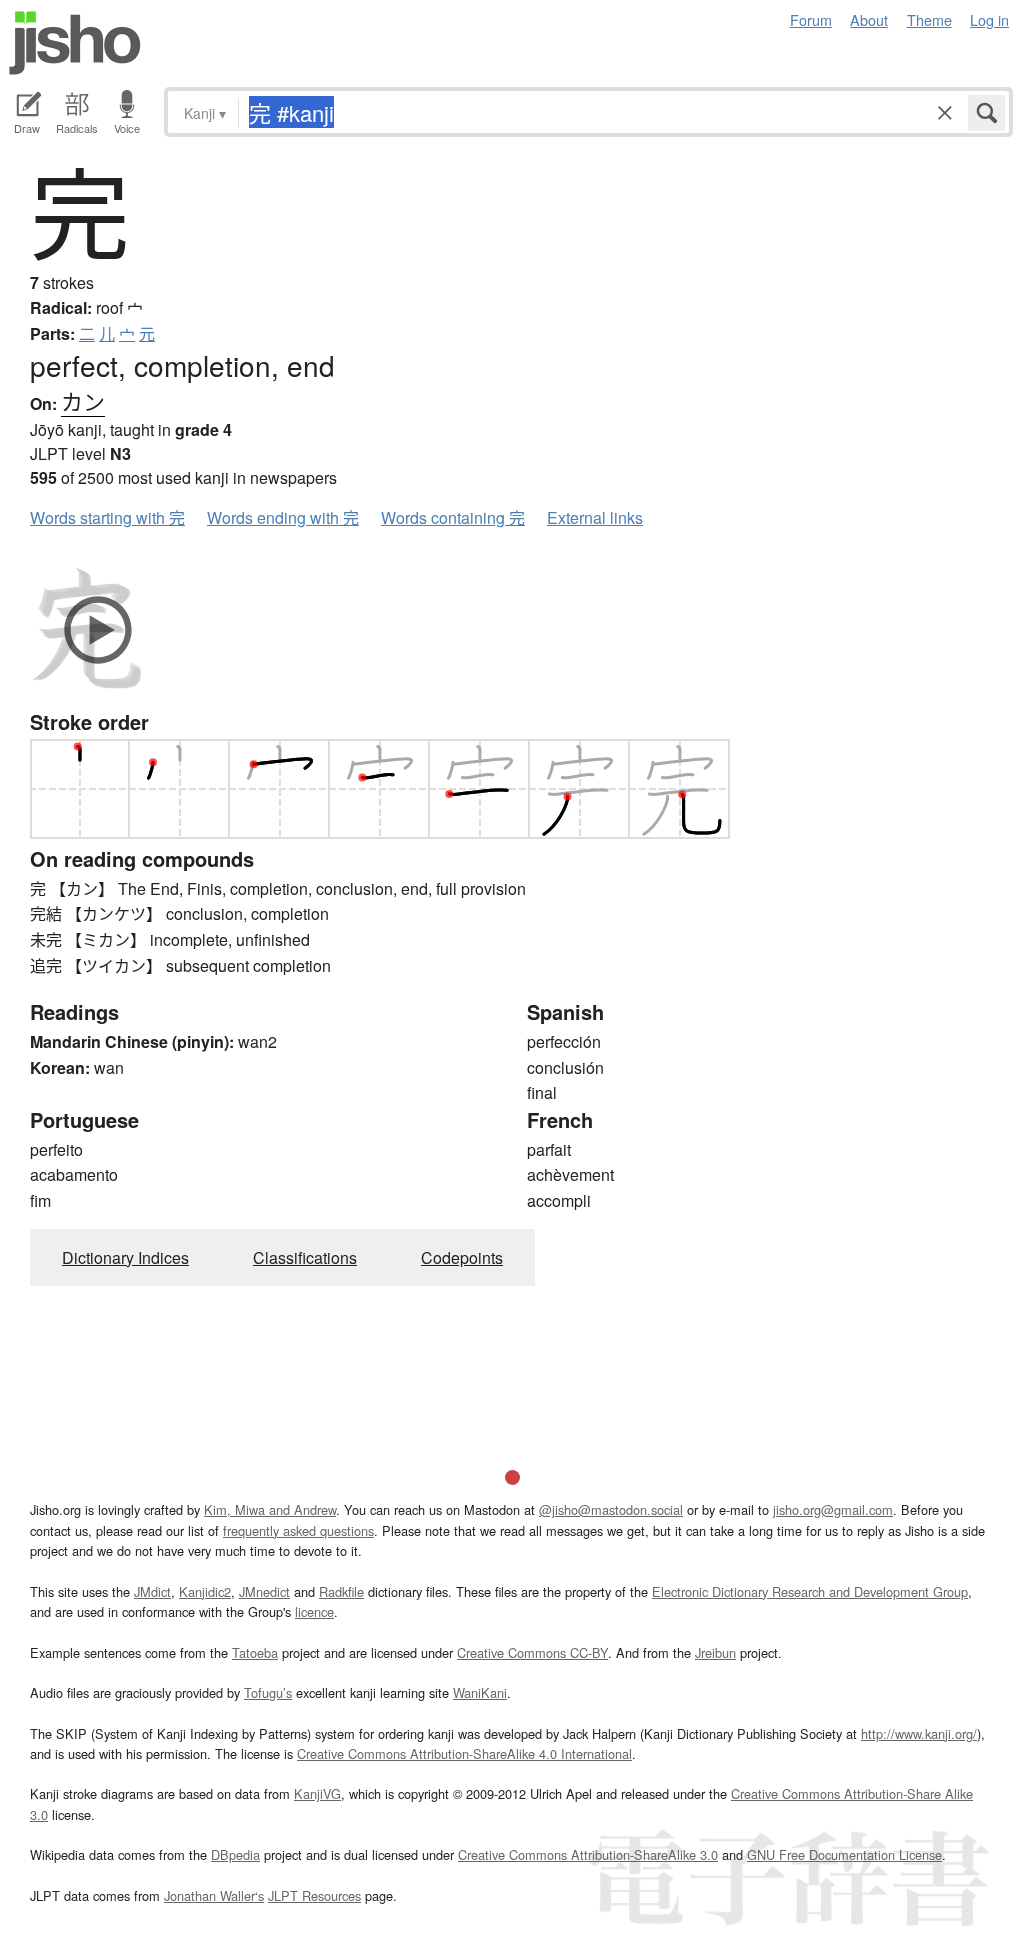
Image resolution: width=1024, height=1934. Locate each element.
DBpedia (235, 1854)
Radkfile (341, 1591)
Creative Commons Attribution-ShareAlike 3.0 (588, 1854)
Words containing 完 (453, 517)
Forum (811, 19)
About (869, 19)
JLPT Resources (314, 1895)
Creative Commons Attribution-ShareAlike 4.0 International (464, 1753)
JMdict (152, 1591)
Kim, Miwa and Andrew (270, 1509)
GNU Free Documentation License (844, 1854)
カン (83, 400)
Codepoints (462, 1257)
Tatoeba (255, 1652)
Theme (929, 19)
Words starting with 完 (107, 517)
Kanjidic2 (205, 1591)
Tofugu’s (268, 1692)
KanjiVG (317, 1793)
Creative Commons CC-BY (532, 1652)
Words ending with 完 (283, 517)
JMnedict (264, 1591)
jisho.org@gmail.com (833, 1509)
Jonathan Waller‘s (214, 1895)
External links (595, 517)
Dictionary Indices (125, 1257)
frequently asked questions (298, 1530)
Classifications (305, 1257)
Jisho (75, 43)
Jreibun (715, 1652)
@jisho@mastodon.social (611, 1509)
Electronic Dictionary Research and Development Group (810, 1591)
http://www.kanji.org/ (919, 1733)
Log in (989, 19)
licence (314, 1611)
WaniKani (480, 1692)
